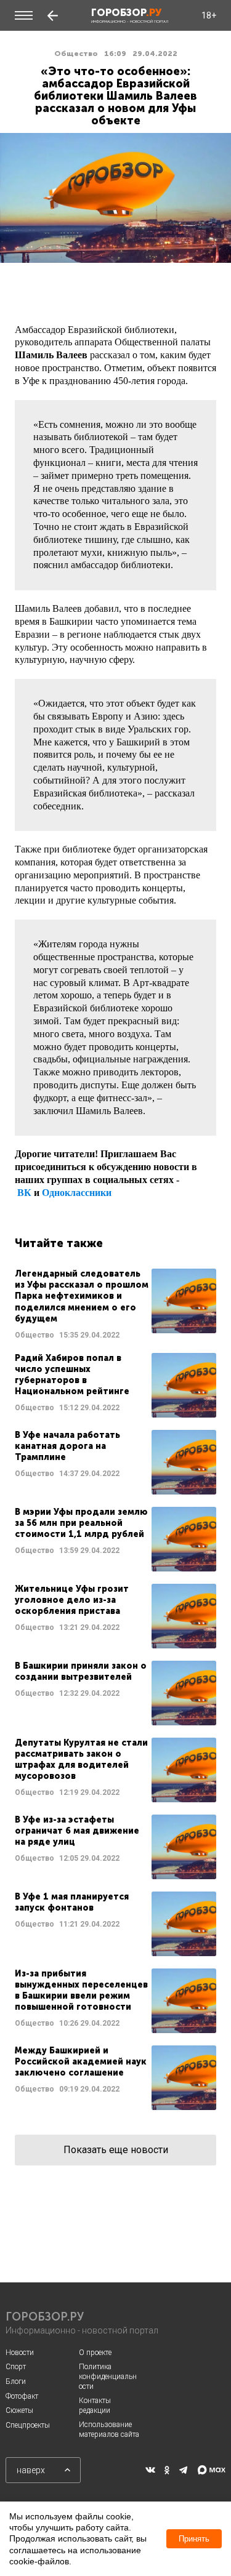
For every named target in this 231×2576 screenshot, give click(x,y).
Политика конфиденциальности (108, 2376)
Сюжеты (19, 2410)
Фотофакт (22, 2396)
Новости (20, 2353)
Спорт (16, 2367)
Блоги (16, 2381)
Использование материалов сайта (109, 2430)
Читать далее (115, 1305)
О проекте (95, 2353)
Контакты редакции (95, 2405)
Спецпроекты (28, 2425)
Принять (194, 2539)
